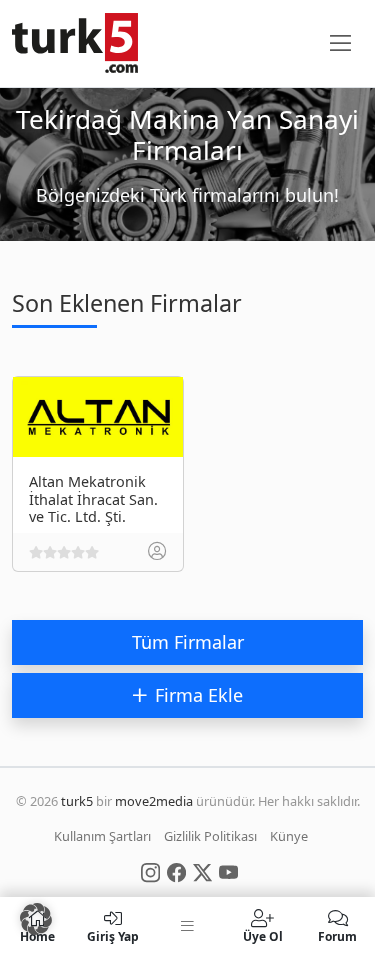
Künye (289, 836)
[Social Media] (150, 871)
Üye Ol (263, 935)
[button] (36, 919)
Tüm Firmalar (188, 642)
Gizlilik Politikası (210, 836)
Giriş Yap (113, 935)
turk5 (77, 801)
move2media (154, 801)
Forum (337, 935)
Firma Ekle (199, 695)
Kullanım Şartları (102, 836)
